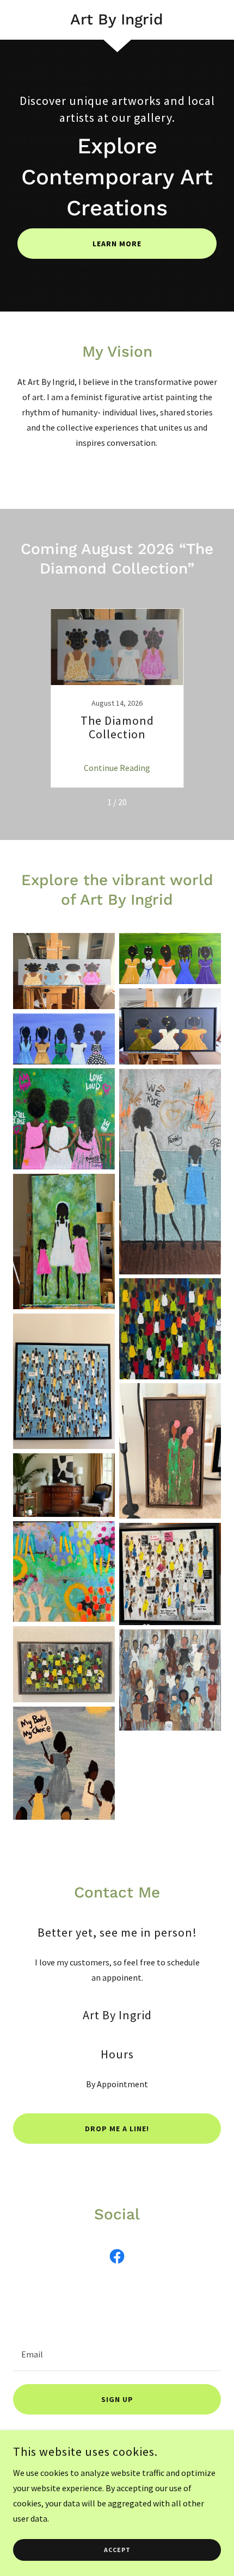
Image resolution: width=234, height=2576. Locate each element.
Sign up (117, 2399)
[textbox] (117, 2354)
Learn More (117, 244)
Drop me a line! (117, 2129)
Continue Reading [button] (117, 768)
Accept (117, 2550)
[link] (117, 20)
